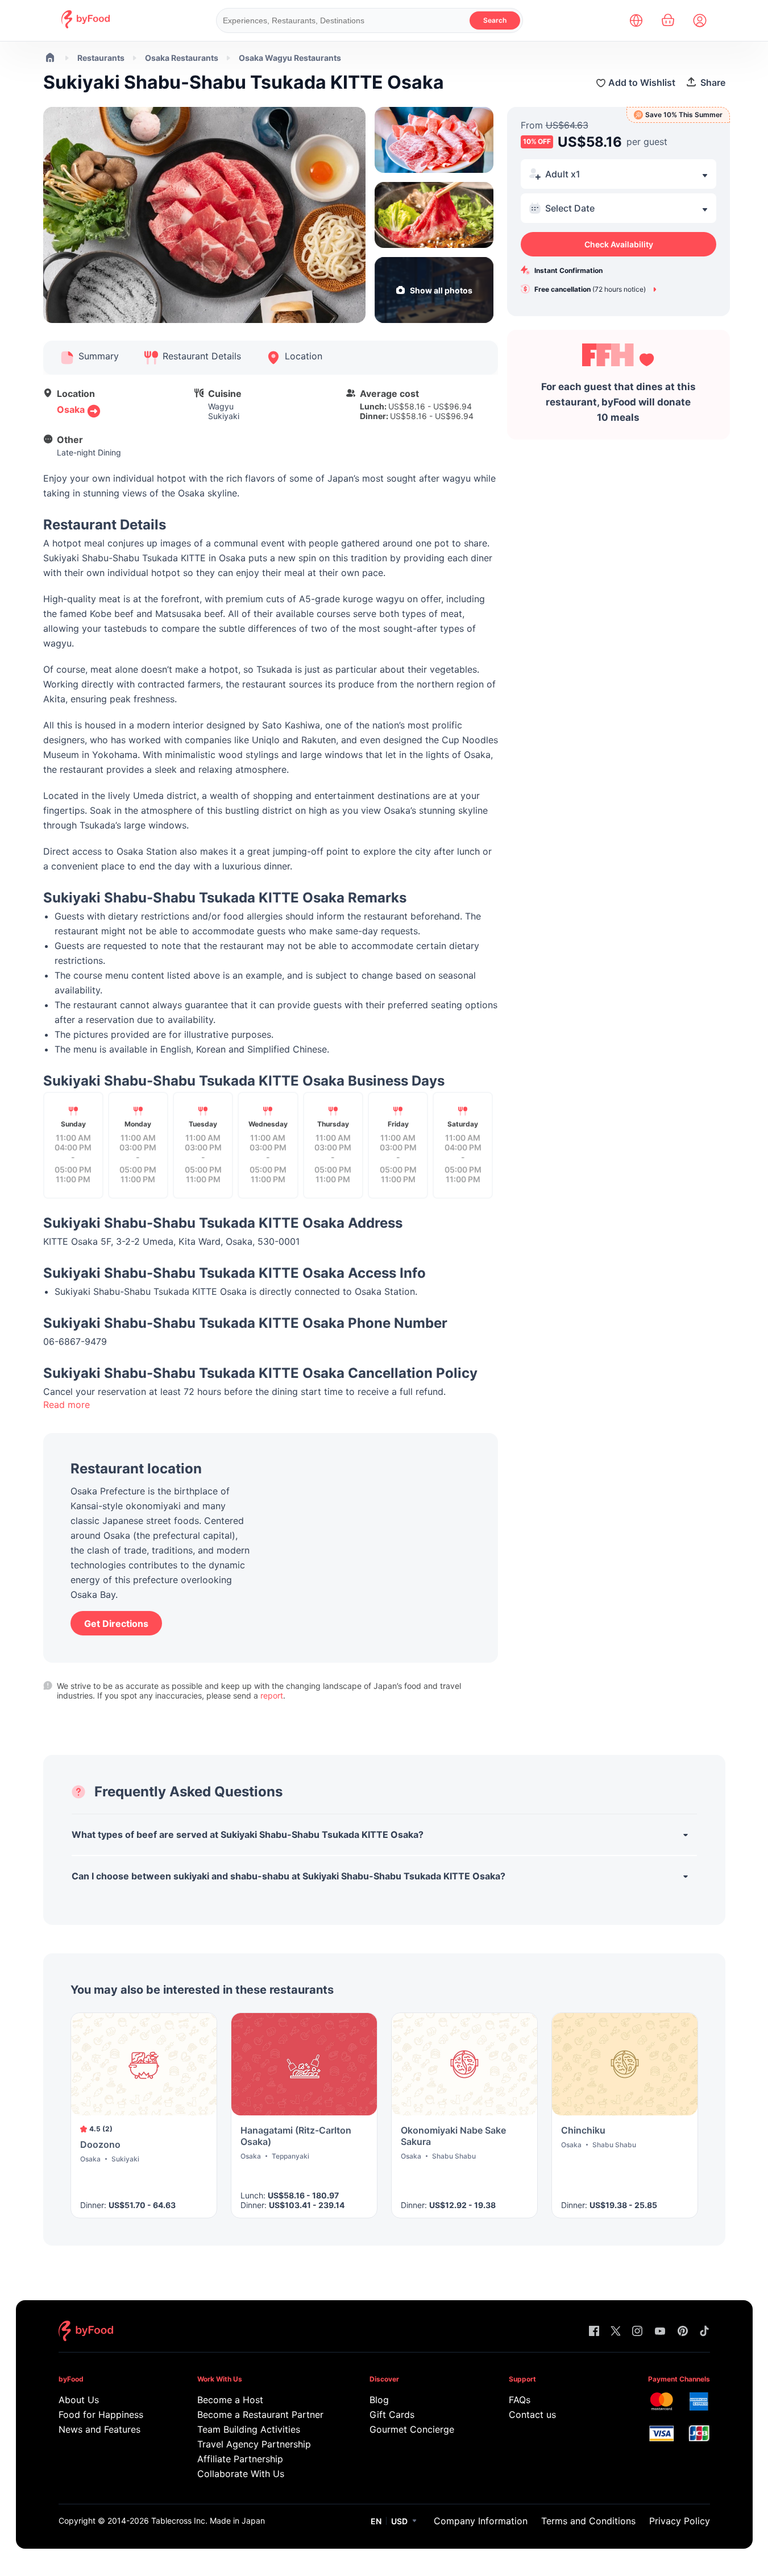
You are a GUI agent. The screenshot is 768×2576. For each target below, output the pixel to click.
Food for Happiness (101, 2415)
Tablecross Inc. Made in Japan (208, 2521)
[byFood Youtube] (660, 2332)
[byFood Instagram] (637, 2332)
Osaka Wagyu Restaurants (290, 58)
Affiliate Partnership (240, 2459)
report (272, 1695)
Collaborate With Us (241, 2474)
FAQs (520, 2400)
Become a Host (230, 2400)
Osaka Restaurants (182, 58)
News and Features (99, 2429)
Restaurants (101, 58)
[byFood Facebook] (594, 2332)
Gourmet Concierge (412, 2429)
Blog (379, 2400)
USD (399, 2521)
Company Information (481, 2521)
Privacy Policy (680, 2521)
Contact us (532, 2415)
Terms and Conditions (588, 2521)
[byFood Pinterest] (683, 2332)
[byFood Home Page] (86, 25)
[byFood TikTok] (704, 2332)
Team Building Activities (249, 2429)
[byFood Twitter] (616, 2332)
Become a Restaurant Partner (260, 2415)
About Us (79, 2400)
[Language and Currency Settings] (636, 20)
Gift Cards (392, 2415)
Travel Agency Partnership (254, 2444)
